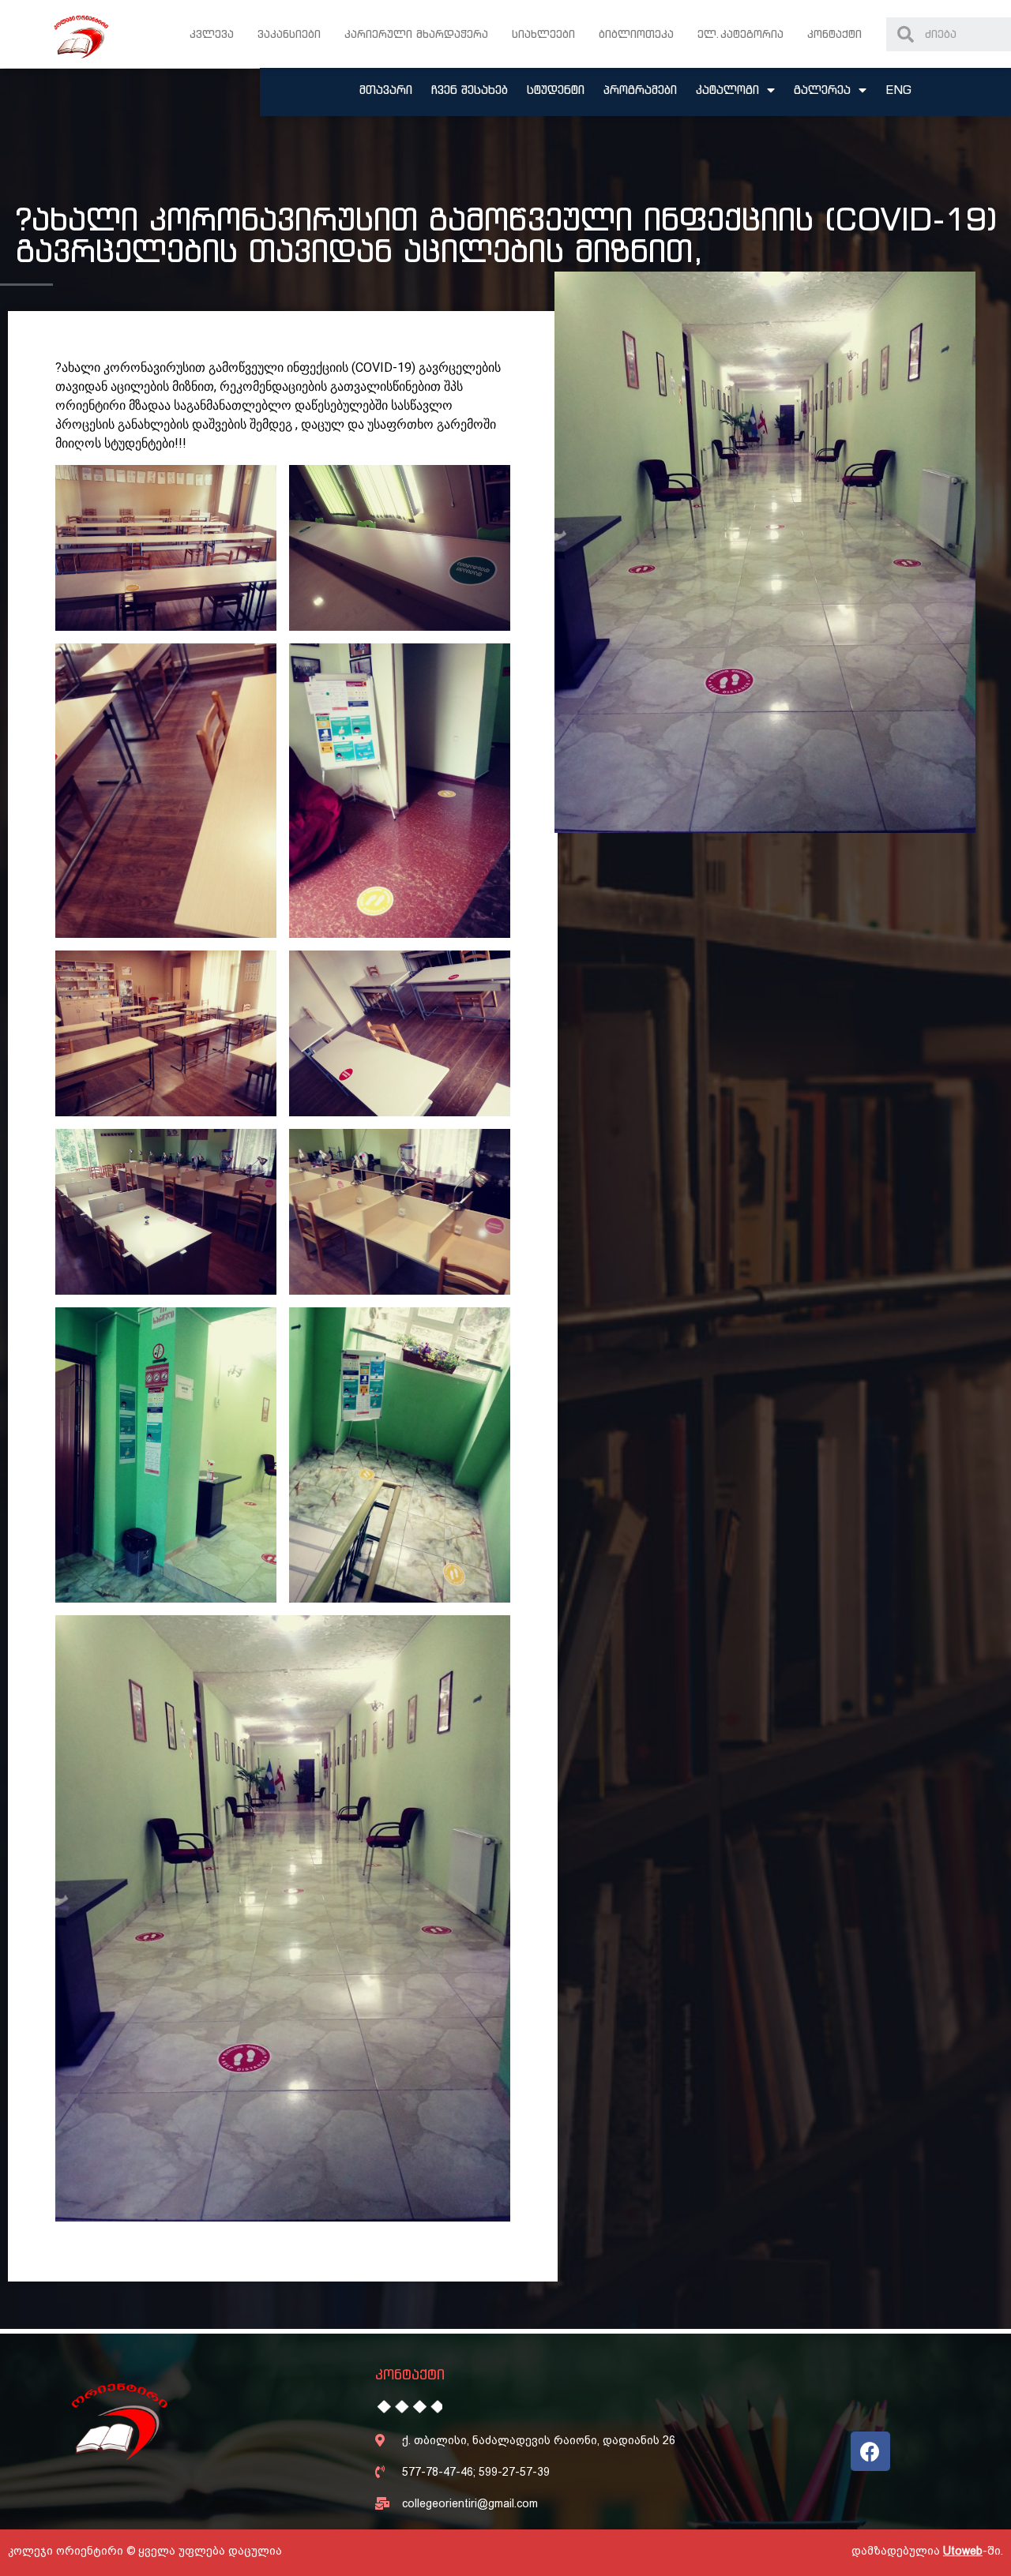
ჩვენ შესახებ (470, 90)
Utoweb (963, 2551)
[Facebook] (870, 2451)
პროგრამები (640, 90)
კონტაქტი (834, 34)
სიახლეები (543, 34)
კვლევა (212, 34)
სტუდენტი (556, 90)
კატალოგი (727, 90)
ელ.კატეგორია (740, 34)
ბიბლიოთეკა (636, 34)
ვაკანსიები (289, 34)
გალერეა (822, 90)
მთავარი (386, 90)
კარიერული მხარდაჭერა (416, 34)
